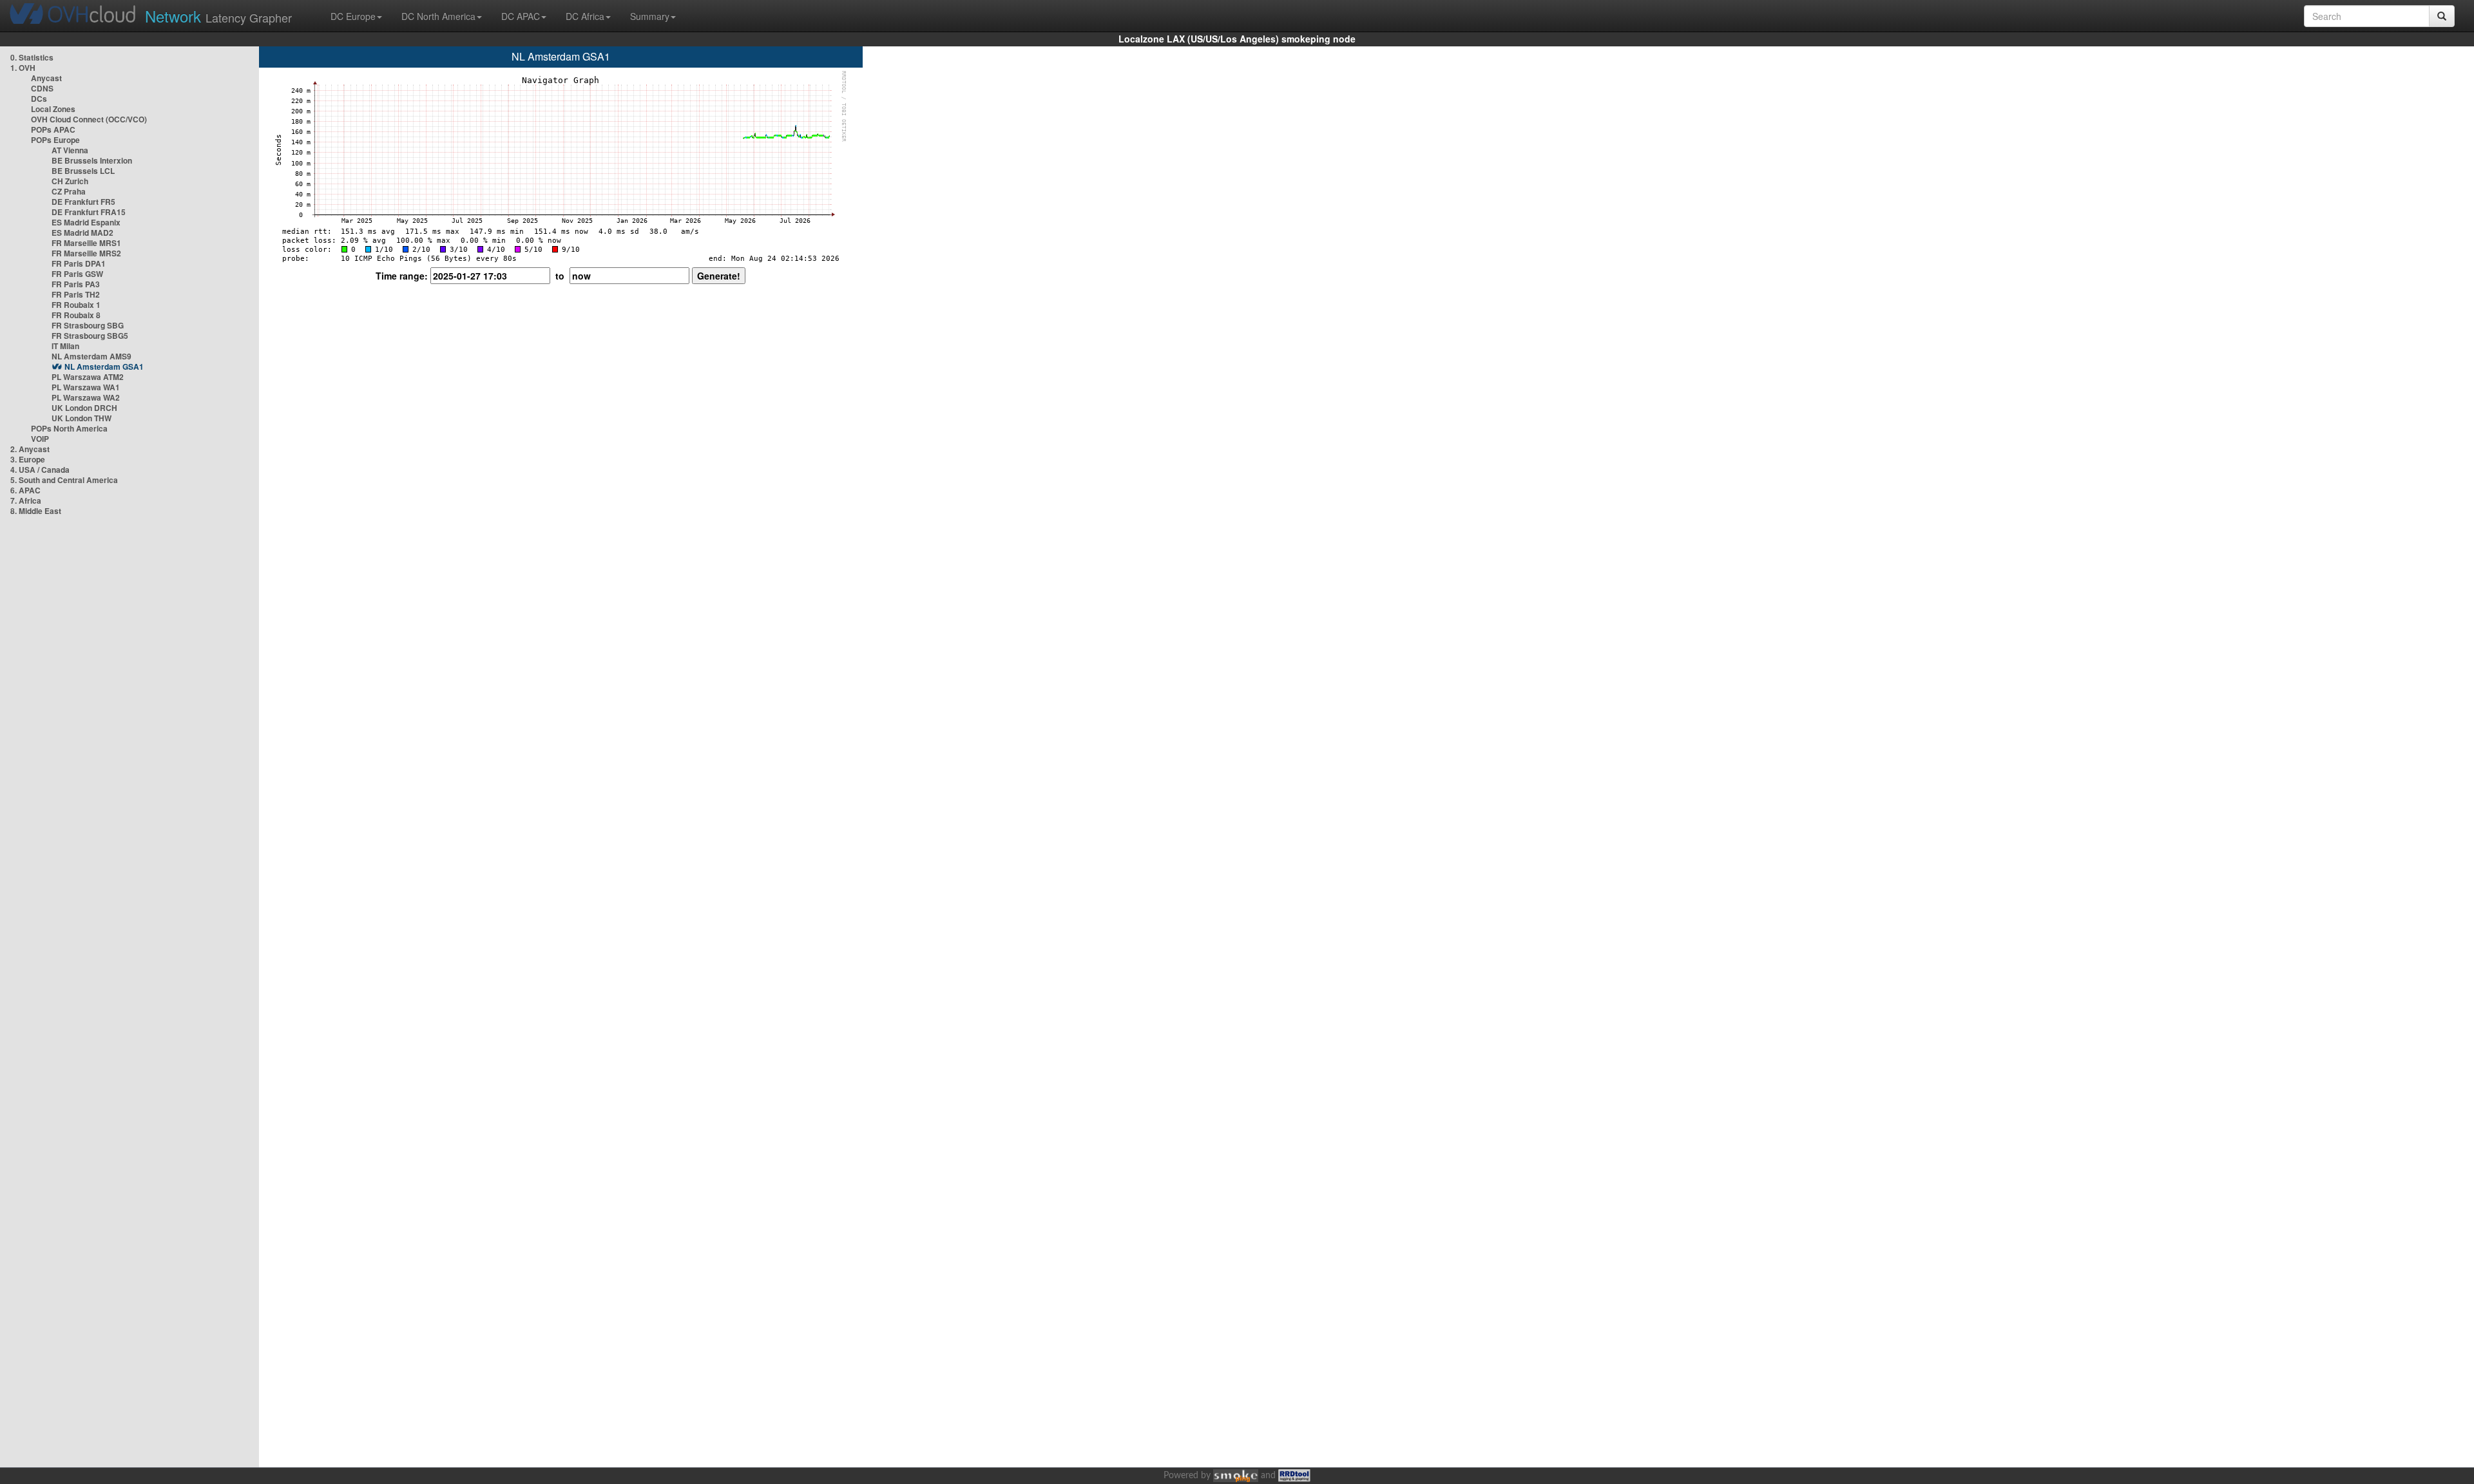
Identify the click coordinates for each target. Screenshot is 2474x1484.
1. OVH (23, 68)
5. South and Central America (64, 480)
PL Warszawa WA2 (86, 397)
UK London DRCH (84, 408)
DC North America (438, 16)
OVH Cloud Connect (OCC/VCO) (89, 119)
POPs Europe (55, 140)
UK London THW (82, 418)
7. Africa (26, 500)
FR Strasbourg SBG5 (90, 336)
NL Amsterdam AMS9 (91, 356)
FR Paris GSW (77, 274)
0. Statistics (32, 57)
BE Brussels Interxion (92, 160)
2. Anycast (30, 449)
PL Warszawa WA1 (86, 387)
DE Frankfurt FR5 (83, 202)
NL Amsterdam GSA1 (104, 366)
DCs (39, 99)
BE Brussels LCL (83, 171)
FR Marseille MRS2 (86, 253)
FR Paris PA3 (76, 284)
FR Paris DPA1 (79, 263)
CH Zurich (70, 181)
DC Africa (585, 16)
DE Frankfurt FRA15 (89, 212)
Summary (650, 16)
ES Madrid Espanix (86, 222)
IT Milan (65, 346)
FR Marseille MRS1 (86, 243)
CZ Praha (69, 191)
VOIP (40, 439)
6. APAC (25, 490)
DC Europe (353, 16)
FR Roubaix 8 (76, 315)
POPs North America (69, 428)
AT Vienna (70, 150)
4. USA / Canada (40, 470)
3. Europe (28, 459)
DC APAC (521, 16)
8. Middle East (36, 511)
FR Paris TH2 (76, 294)
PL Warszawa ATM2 (88, 377)
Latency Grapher (218, 16)
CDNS (42, 88)
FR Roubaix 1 (76, 305)
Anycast (46, 78)
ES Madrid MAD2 (82, 233)
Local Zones (53, 109)
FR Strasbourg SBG (88, 325)
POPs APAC (53, 129)
